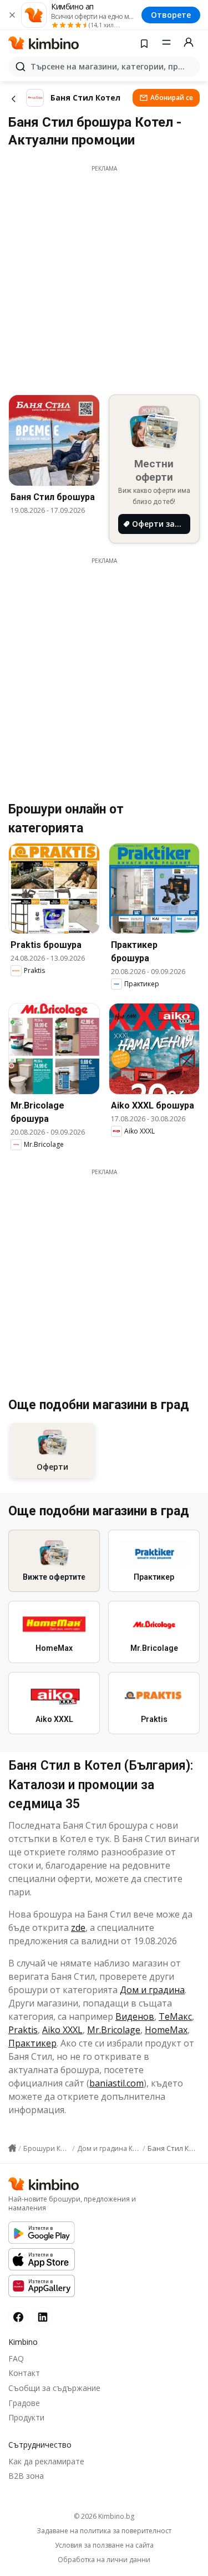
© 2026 (104, 2516)
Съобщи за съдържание (54, 2388)
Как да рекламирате (46, 2461)
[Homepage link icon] (12, 2148)
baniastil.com (116, 2083)
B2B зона (26, 2476)
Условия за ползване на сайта (104, 2545)
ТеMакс (175, 2016)
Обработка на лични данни (104, 2560)
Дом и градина (152, 1990)
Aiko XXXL (62, 2030)
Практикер (32, 2043)
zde (78, 1928)
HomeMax (166, 2030)
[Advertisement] (104, 277)
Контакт (24, 2373)
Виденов (135, 2016)
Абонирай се (172, 98)
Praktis (23, 2030)
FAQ (16, 2358)
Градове (24, 2403)
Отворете (171, 15)
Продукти (26, 2417)
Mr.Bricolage (114, 2030)
